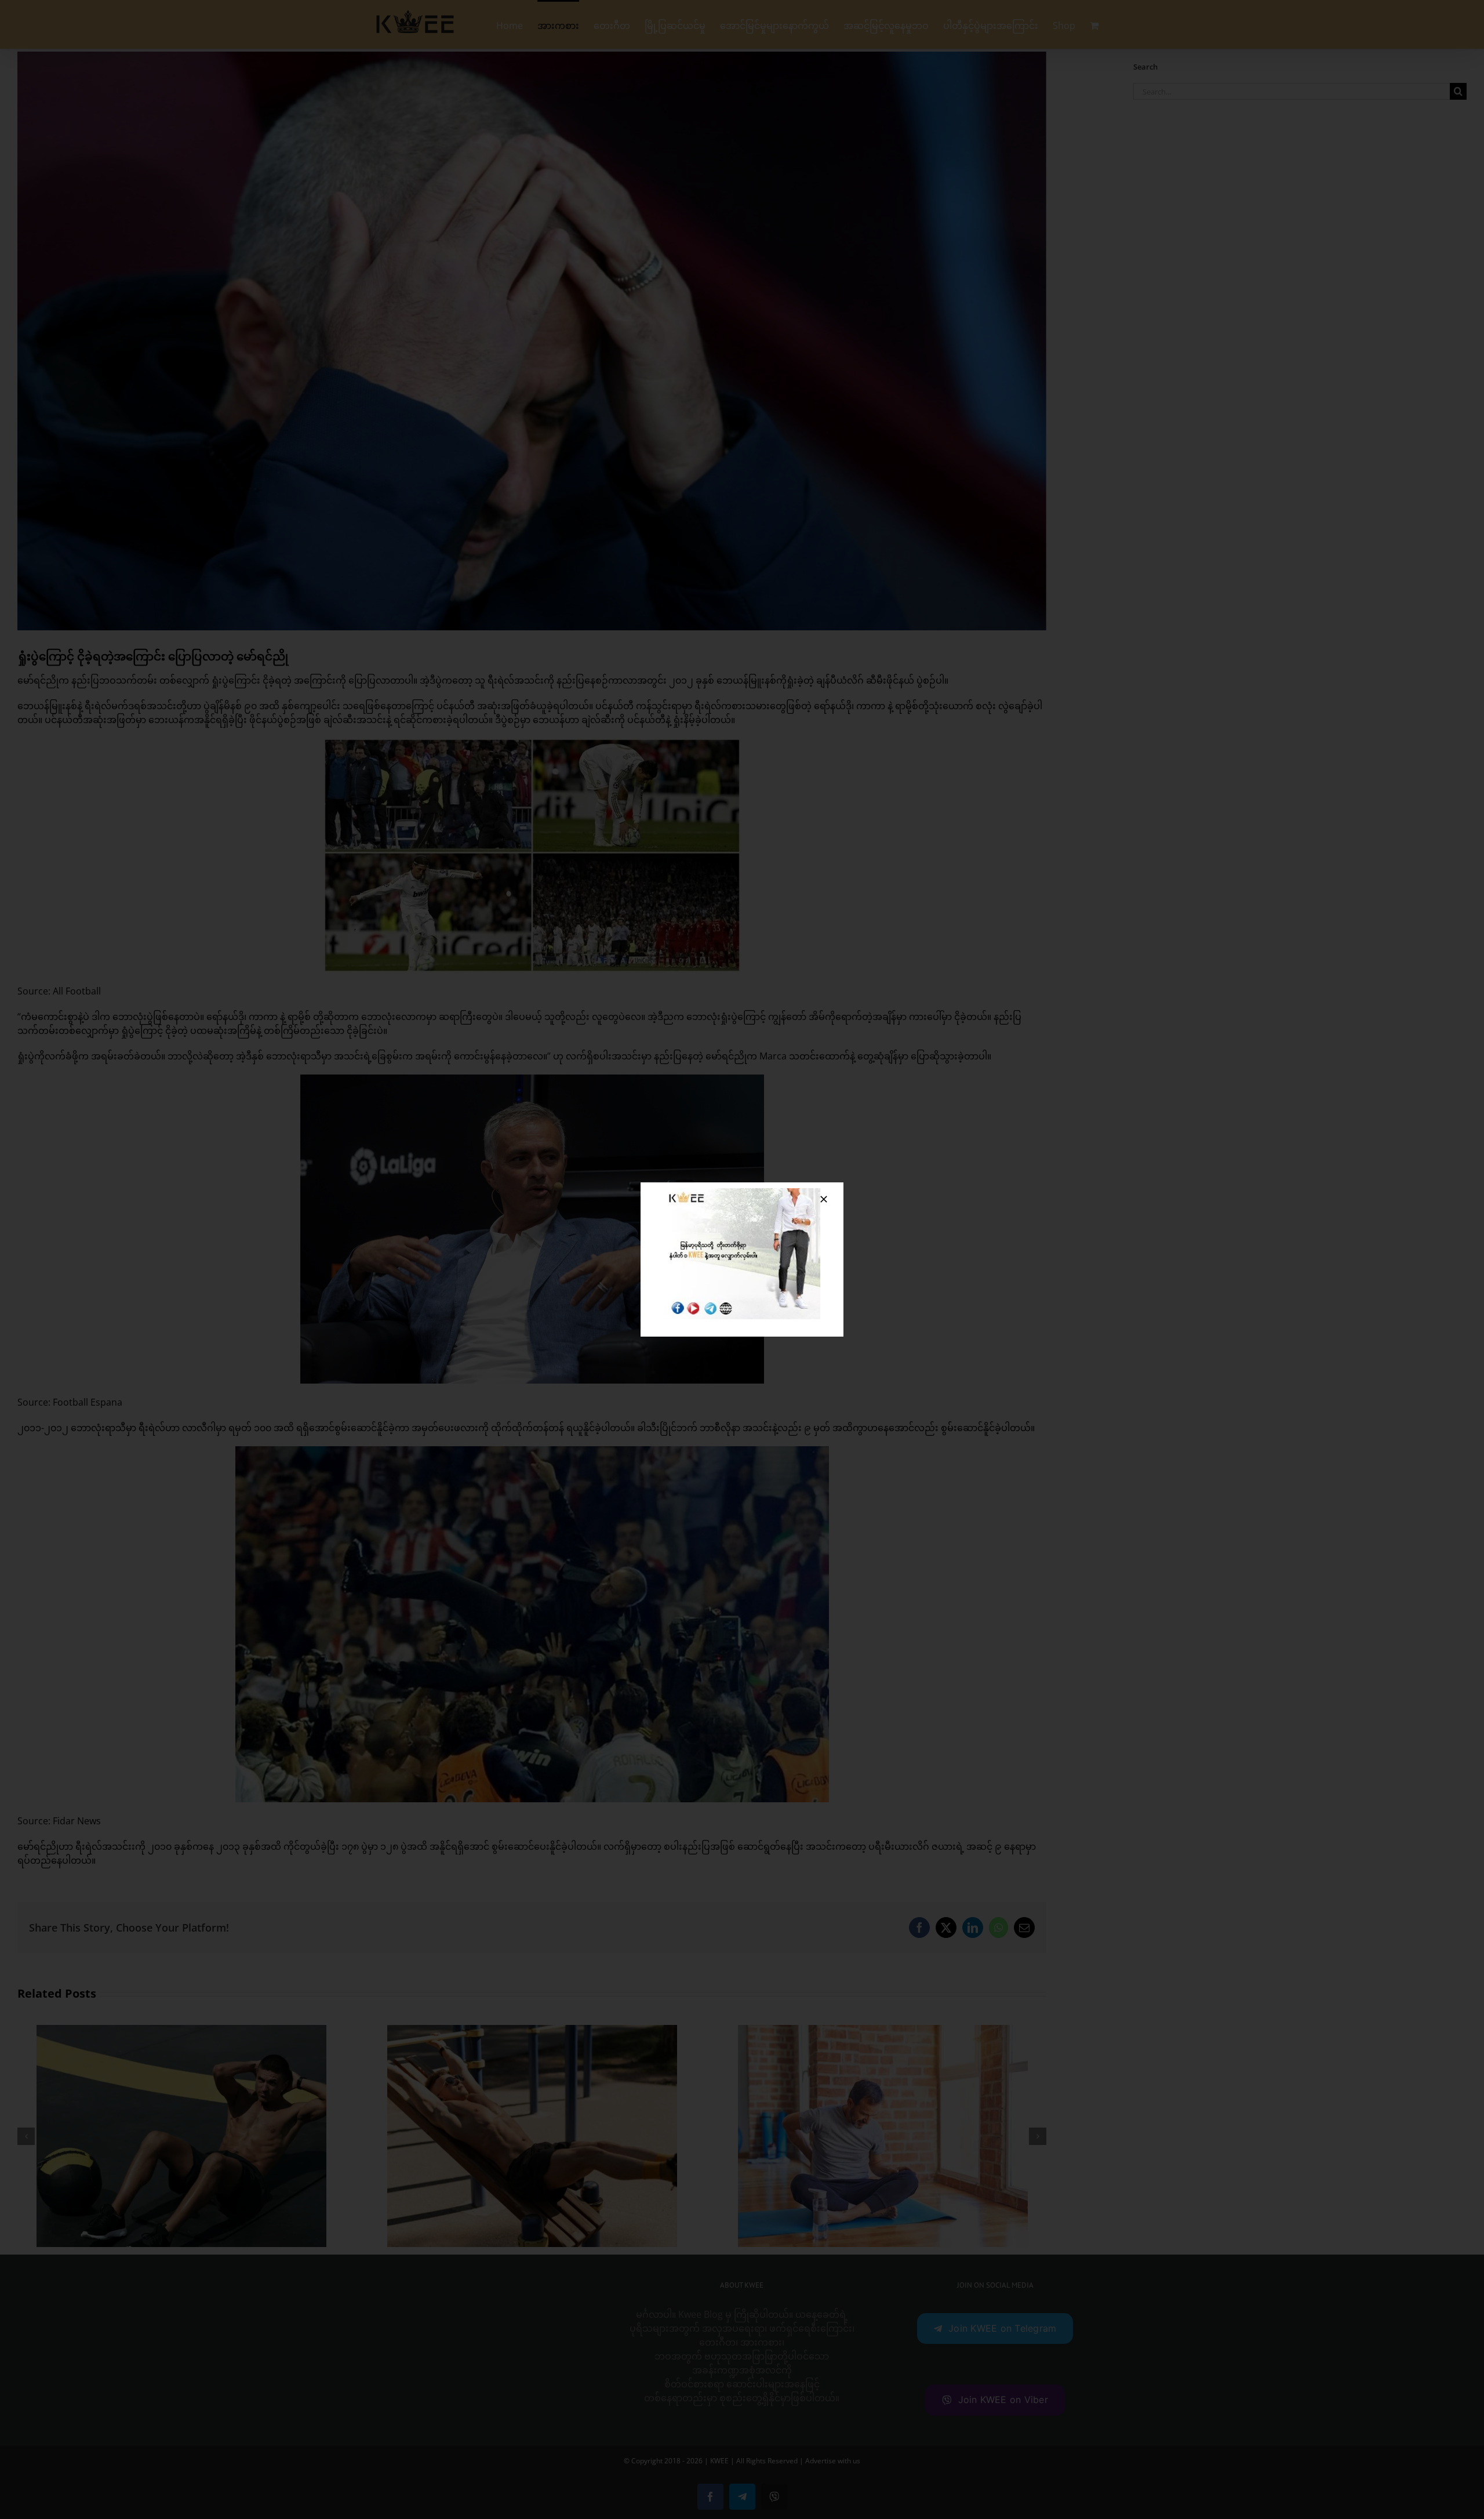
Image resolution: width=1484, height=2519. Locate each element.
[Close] (824, 1199)
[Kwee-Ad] (742, 1193)
